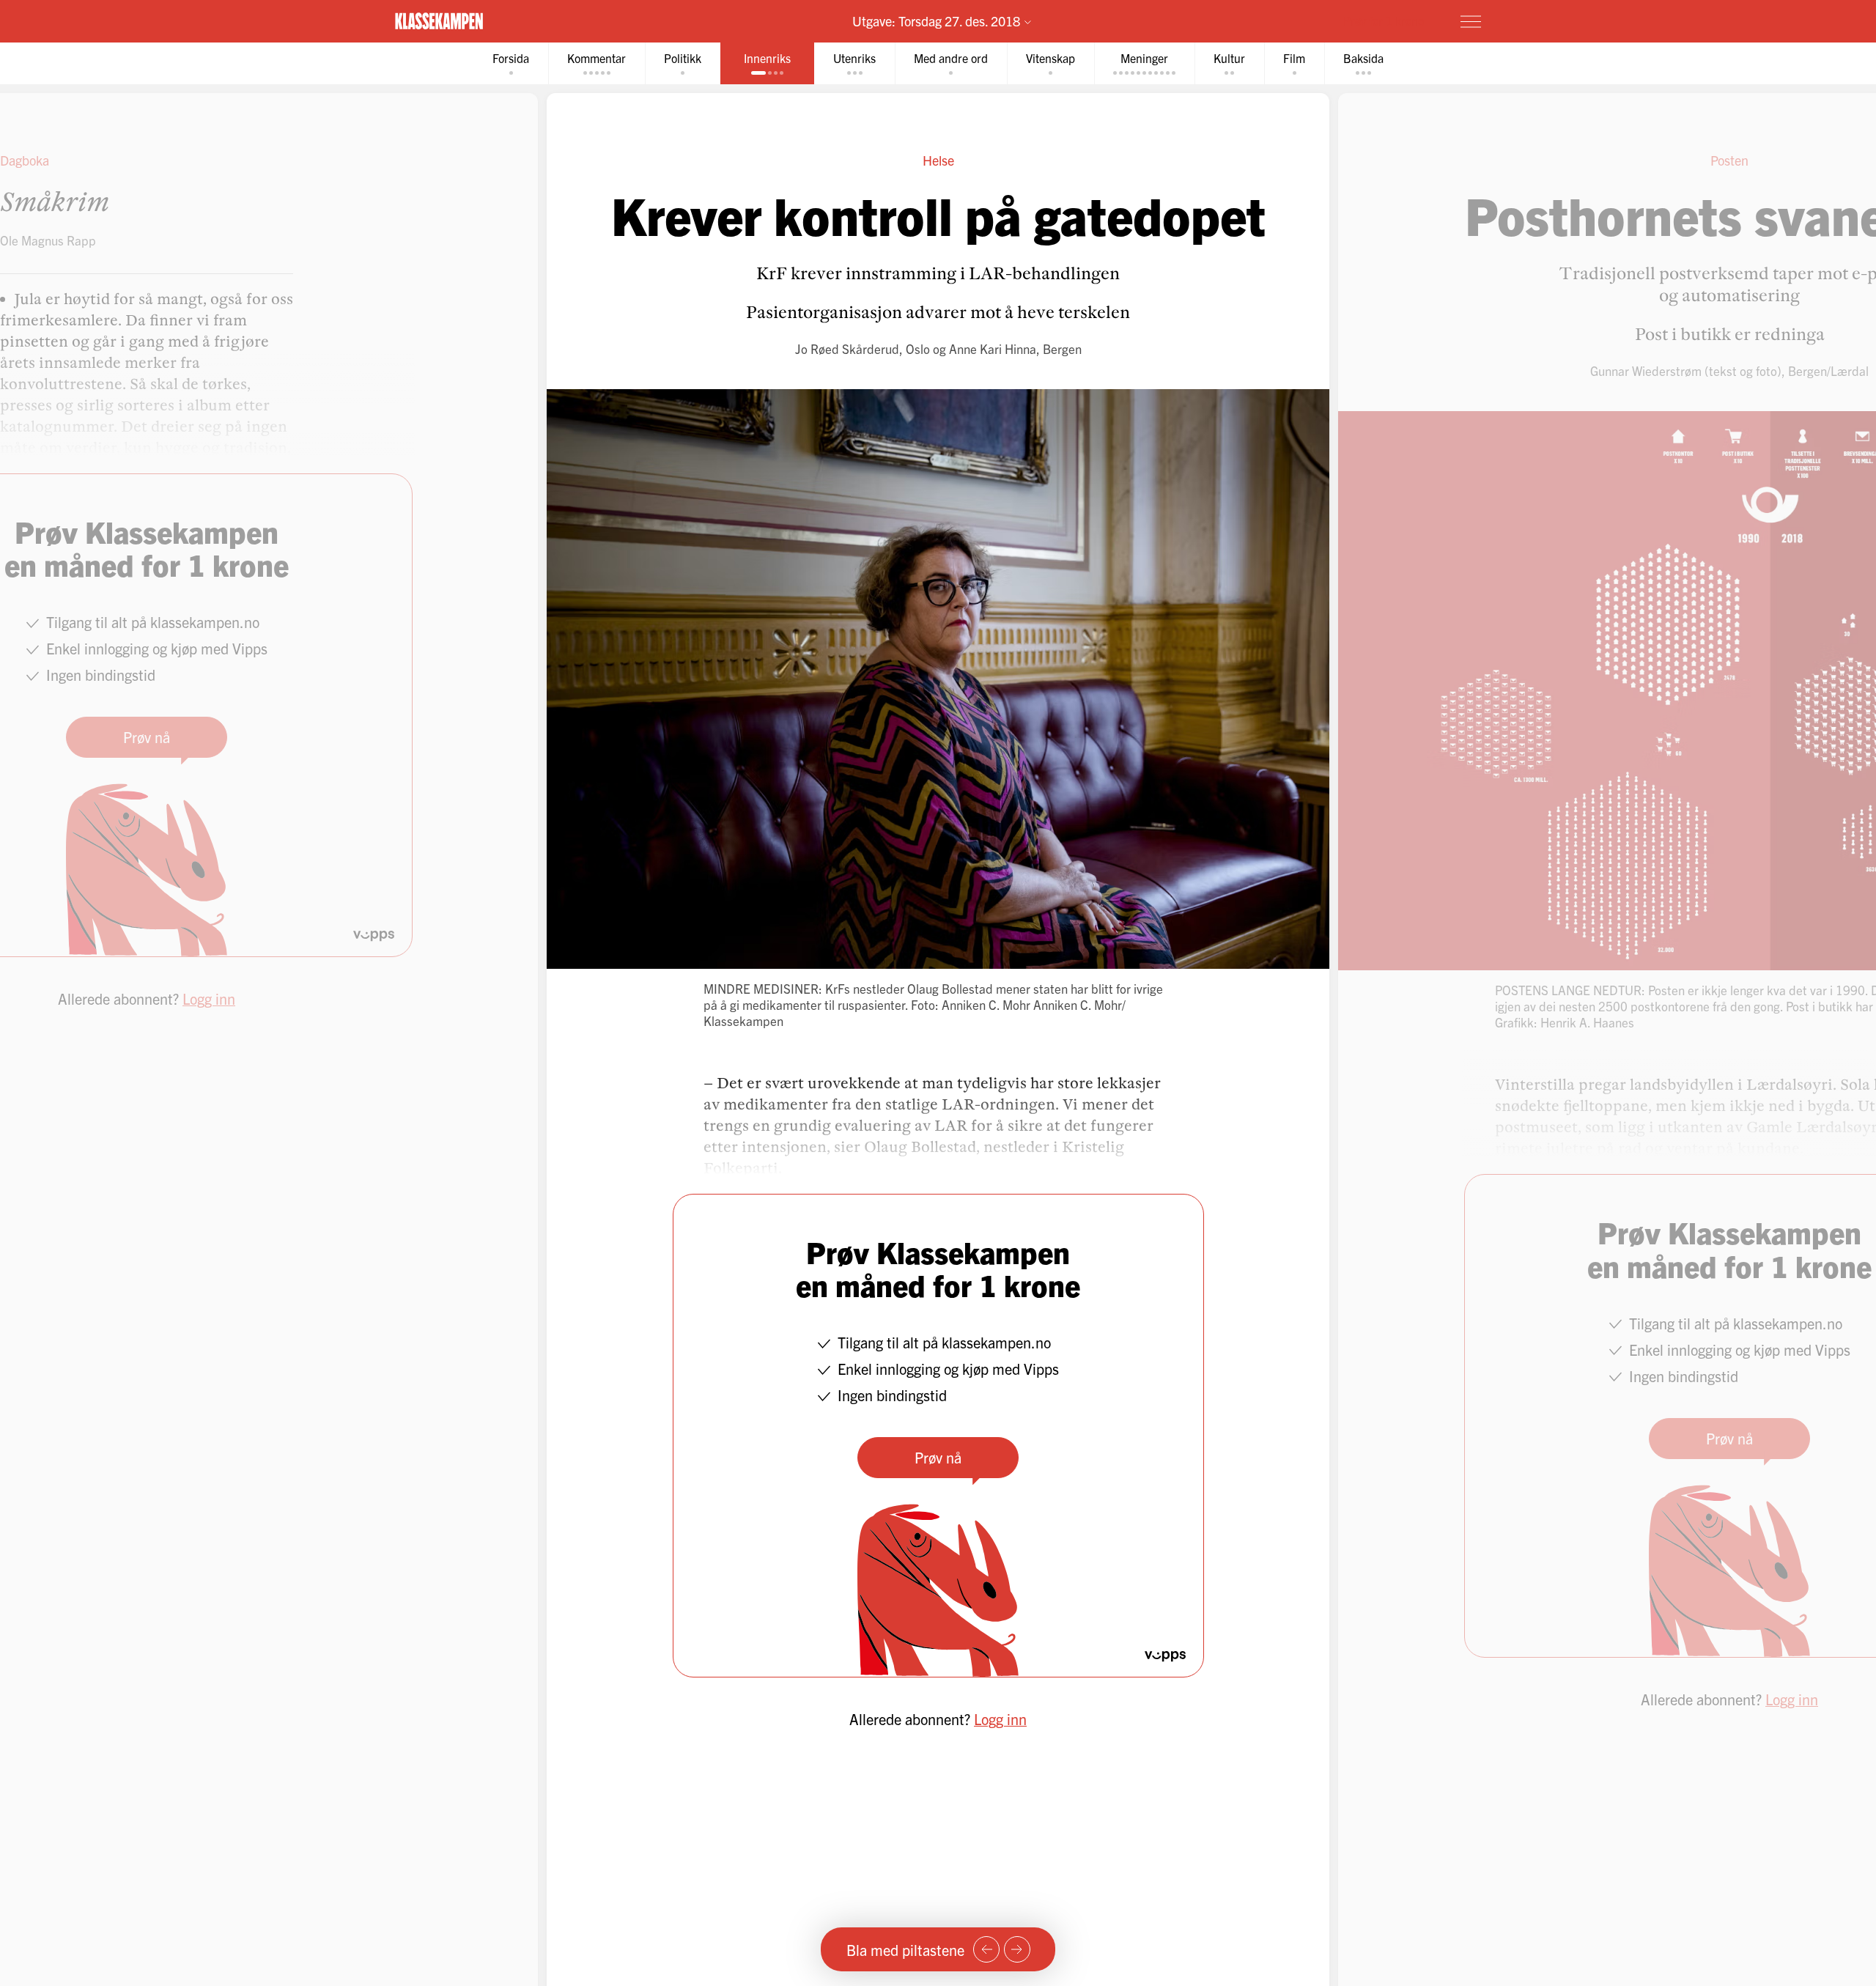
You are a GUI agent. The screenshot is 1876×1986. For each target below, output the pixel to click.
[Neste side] (1017, 1949)
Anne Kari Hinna (993, 348)
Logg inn (1000, 1719)
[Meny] (1471, 21)
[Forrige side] (986, 1949)
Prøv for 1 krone (1384, 21)
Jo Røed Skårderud (847, 348)
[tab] (511, 63)
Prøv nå (938, 1457)
